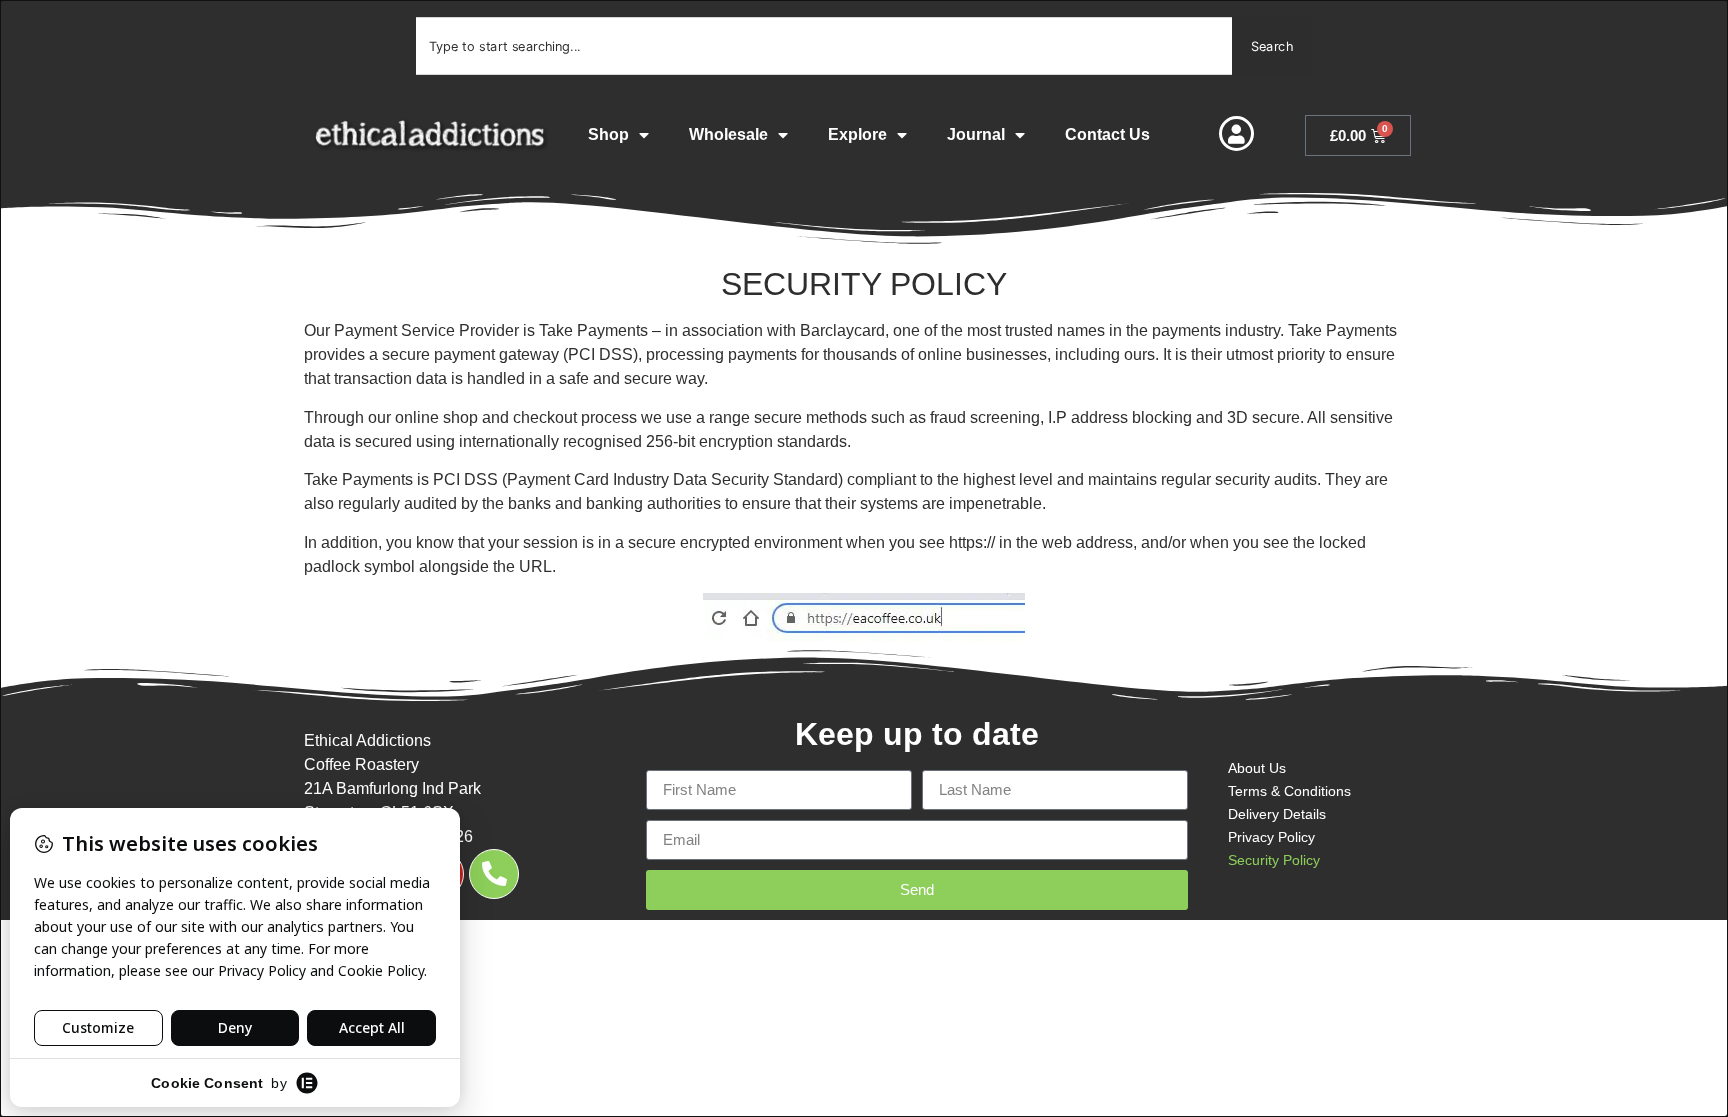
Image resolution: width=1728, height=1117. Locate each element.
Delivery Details (1277, 814)
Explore (857, 134)
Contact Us (1107, 134)
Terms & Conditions (1289, 791)
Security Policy (1274, 860)
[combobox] (824, 46)
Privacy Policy (1271, 837)
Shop (608, 134)
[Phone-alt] (494, 874)
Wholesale (728, 134)
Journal (976, 134)
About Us (1257, 768)
